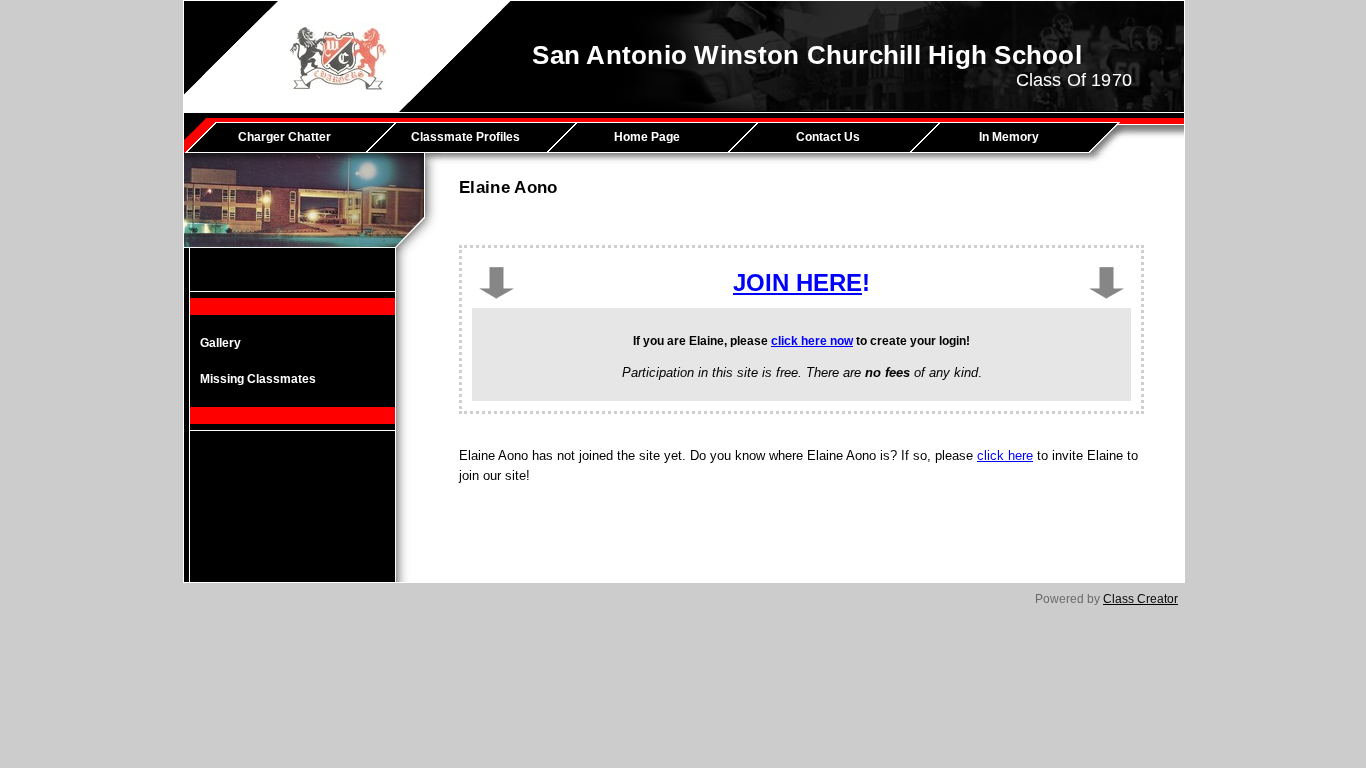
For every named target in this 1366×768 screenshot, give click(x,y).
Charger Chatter (284, 137)
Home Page (647, 137)
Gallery (220, 343)
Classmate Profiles (465, 137)
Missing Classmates (258, 379)
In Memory (1009, 137)
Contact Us (828, 137)
